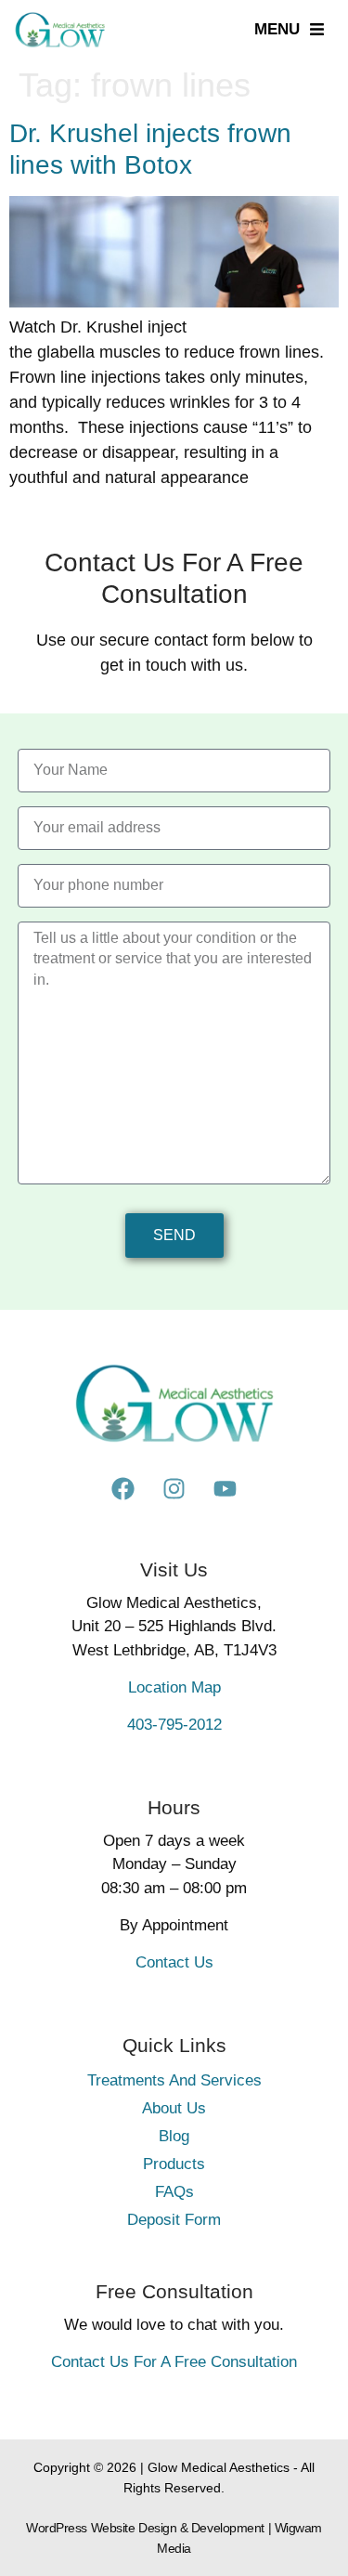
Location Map (174, 1687)
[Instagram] (174, 1489)
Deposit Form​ (174, 2220)
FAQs (174, 2192)
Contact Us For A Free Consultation (174, 2362)
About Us (174, 2108)
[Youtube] (226, 1489)
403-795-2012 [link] (174, 1725)
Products (174, 2164)
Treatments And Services (174, 2080)
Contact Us (174, 1962)
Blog (174, 2136)
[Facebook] (123, 1489)
